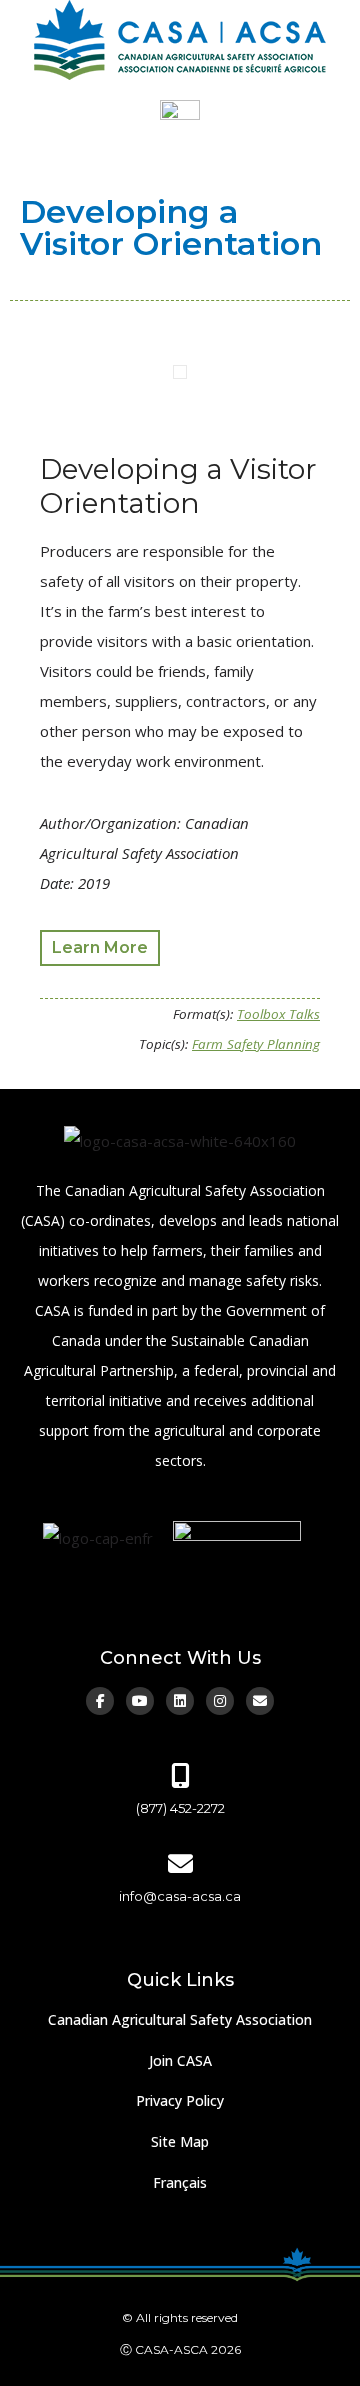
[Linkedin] (180, 1701)
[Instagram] (220, 1701)
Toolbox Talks (278, 1014)
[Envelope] (260, 1701)
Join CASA (180, 2060)
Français (180, 2182)
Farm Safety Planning (256, 1044)
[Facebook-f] (100, 1701)
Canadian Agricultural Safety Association (180, 2019)
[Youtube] (140, 1701)
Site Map (180, 2141)
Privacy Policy (180, 2100)
